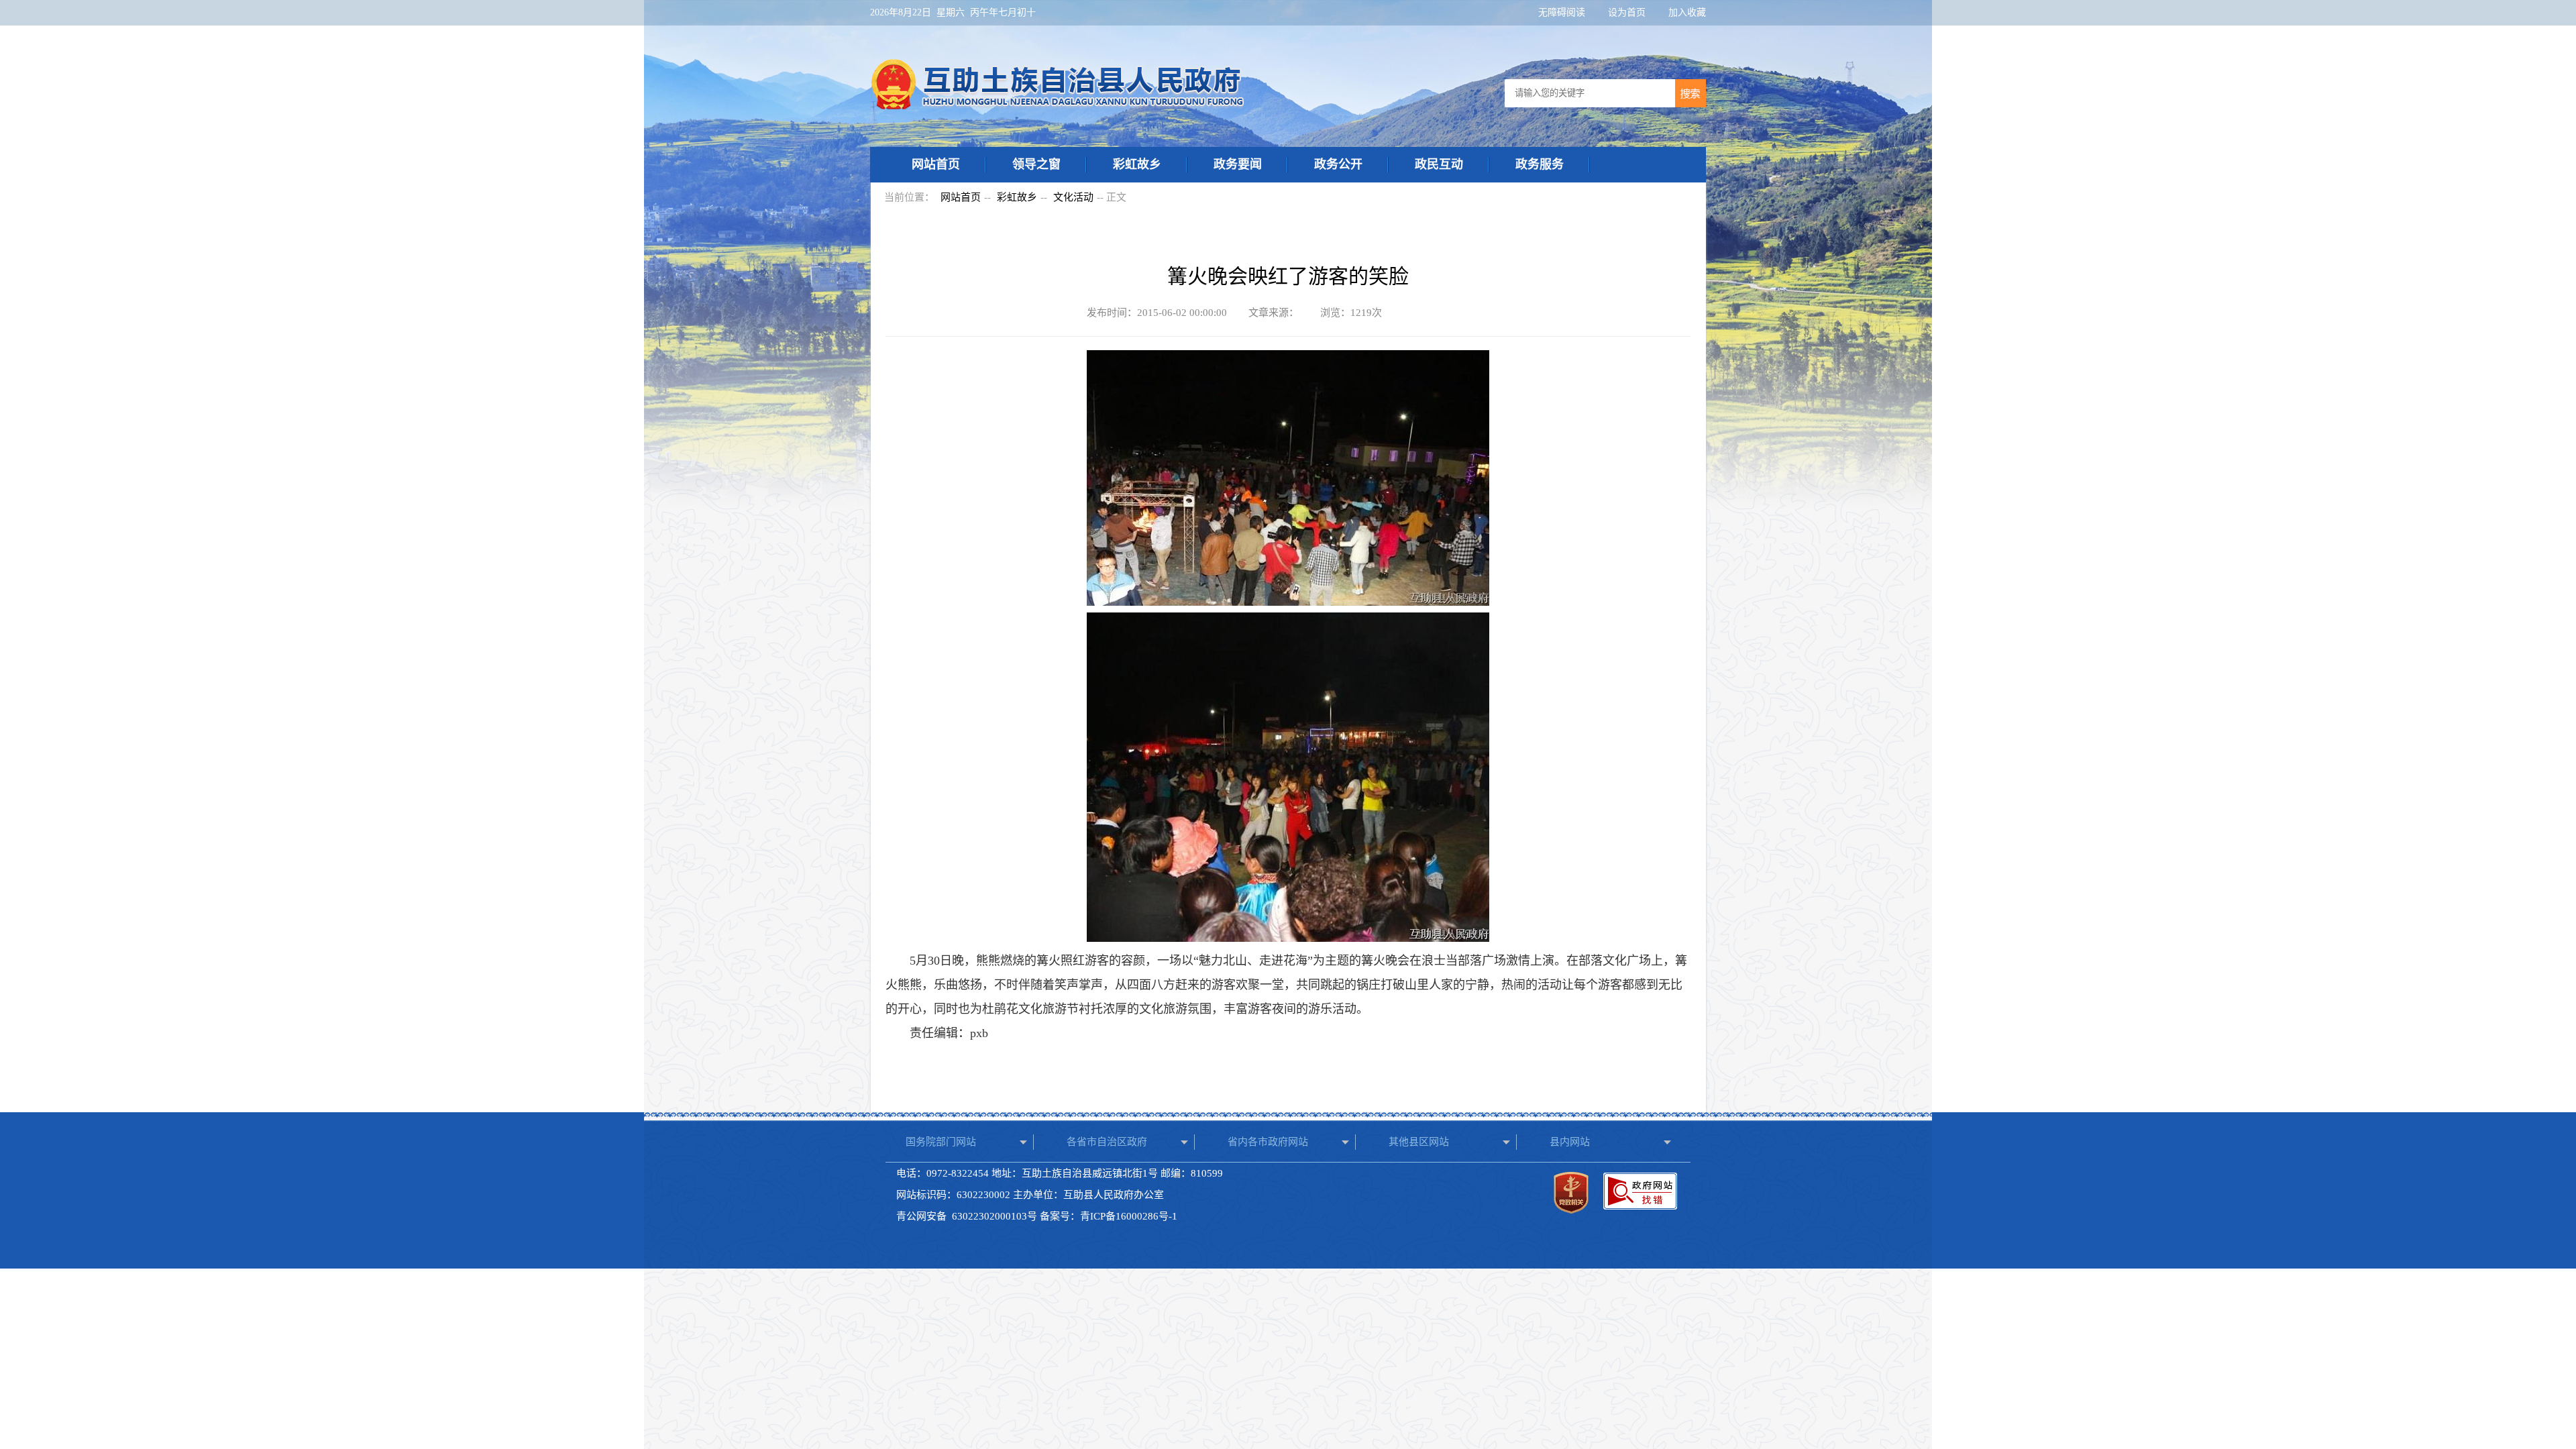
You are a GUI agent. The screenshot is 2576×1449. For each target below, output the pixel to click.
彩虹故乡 (1137, 164)
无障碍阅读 (1563, 12)
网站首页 (936, 164)
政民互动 (1439, 164)
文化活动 (1073, 197)
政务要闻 (1238, 164)
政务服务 (1540, 164)
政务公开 (1338, 164)
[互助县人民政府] (1058, 106)
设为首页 (1628, 12)
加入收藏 (1687, 12)
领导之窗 (1036, 164)
